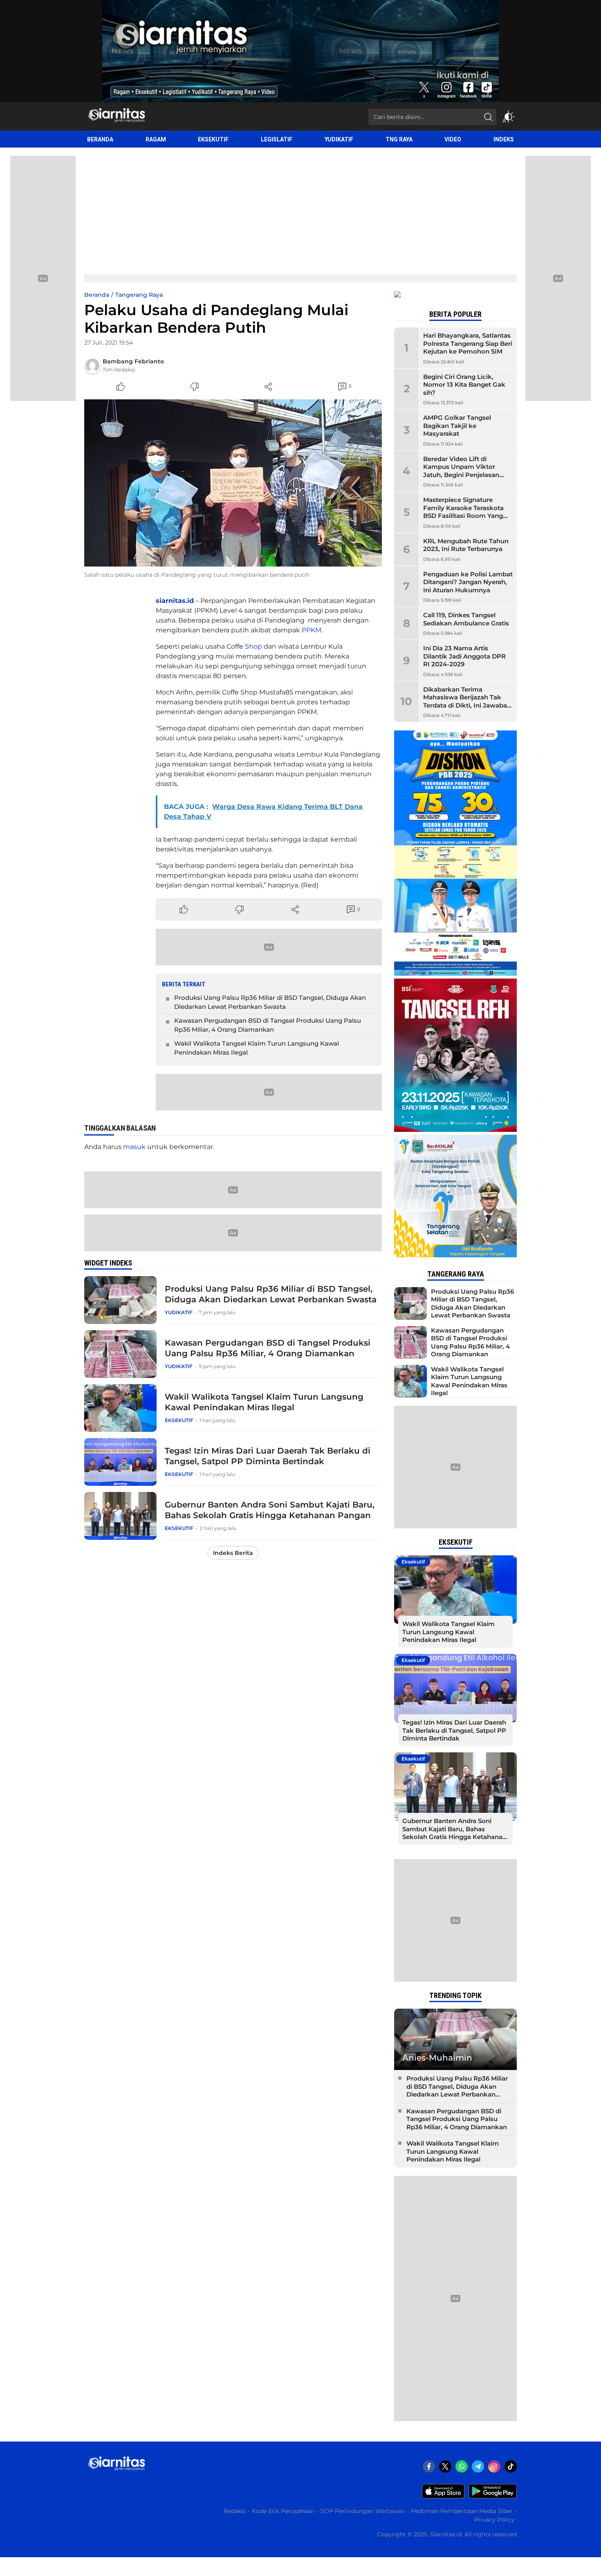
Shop (253, 646)
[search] (488, 117)
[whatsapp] (462, 2466)
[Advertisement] (300, 209)
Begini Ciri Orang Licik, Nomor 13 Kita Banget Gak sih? (464, 385)
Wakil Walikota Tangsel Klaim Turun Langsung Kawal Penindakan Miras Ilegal (257, 1048)
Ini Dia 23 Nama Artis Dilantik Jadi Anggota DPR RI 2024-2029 (464, 656)
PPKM (312, 630)
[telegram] (478, 2466)
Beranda (97, 295)
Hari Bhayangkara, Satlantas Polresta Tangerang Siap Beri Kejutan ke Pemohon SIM (468, 343)
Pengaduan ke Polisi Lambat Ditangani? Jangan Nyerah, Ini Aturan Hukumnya (468, 582)
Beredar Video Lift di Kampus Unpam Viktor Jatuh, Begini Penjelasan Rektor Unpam (461, 471)
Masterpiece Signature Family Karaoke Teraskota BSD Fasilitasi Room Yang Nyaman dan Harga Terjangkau (463, 516)
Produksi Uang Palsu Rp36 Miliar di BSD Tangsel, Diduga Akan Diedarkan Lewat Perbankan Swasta (270, 1002)
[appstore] (443, 2496)
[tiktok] (511, 2466)
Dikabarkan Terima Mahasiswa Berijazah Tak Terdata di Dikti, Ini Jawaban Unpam (467, 701)
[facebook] (429, 2466)
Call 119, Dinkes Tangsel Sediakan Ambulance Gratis (466, 619)
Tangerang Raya (139, 295)
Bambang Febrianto (133, 361)
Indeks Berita (233, 1553)
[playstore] (493, 2496)
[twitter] (445, 2466)
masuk (134, 1147)
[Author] (92, 365)
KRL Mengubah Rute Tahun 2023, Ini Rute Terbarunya (466, 545)
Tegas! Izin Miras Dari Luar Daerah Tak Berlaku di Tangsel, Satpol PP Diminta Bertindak (268, 1456)
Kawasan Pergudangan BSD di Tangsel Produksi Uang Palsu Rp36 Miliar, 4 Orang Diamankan (268, 1025)
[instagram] (494, 2466)
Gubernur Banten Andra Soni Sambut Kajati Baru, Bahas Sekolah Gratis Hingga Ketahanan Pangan (270, 1510)
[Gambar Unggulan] (233, 483)
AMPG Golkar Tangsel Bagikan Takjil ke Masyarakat (457, 426)
